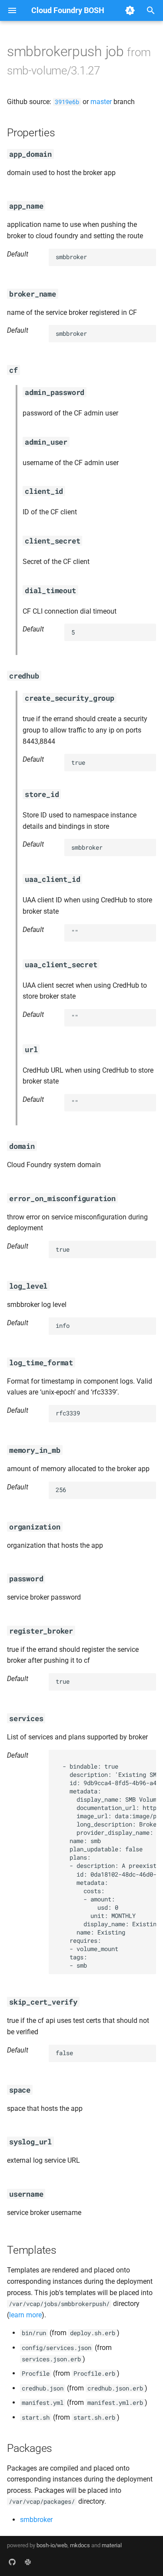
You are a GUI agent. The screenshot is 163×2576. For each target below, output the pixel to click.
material (112, 2545)
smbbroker (36, 2520)
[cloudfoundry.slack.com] (28, 2562)
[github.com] (12, 2562)
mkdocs (80, 2545)
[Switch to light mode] (130, 10)
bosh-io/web (52, 2545)
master (101, 102)
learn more (25, 2315)
